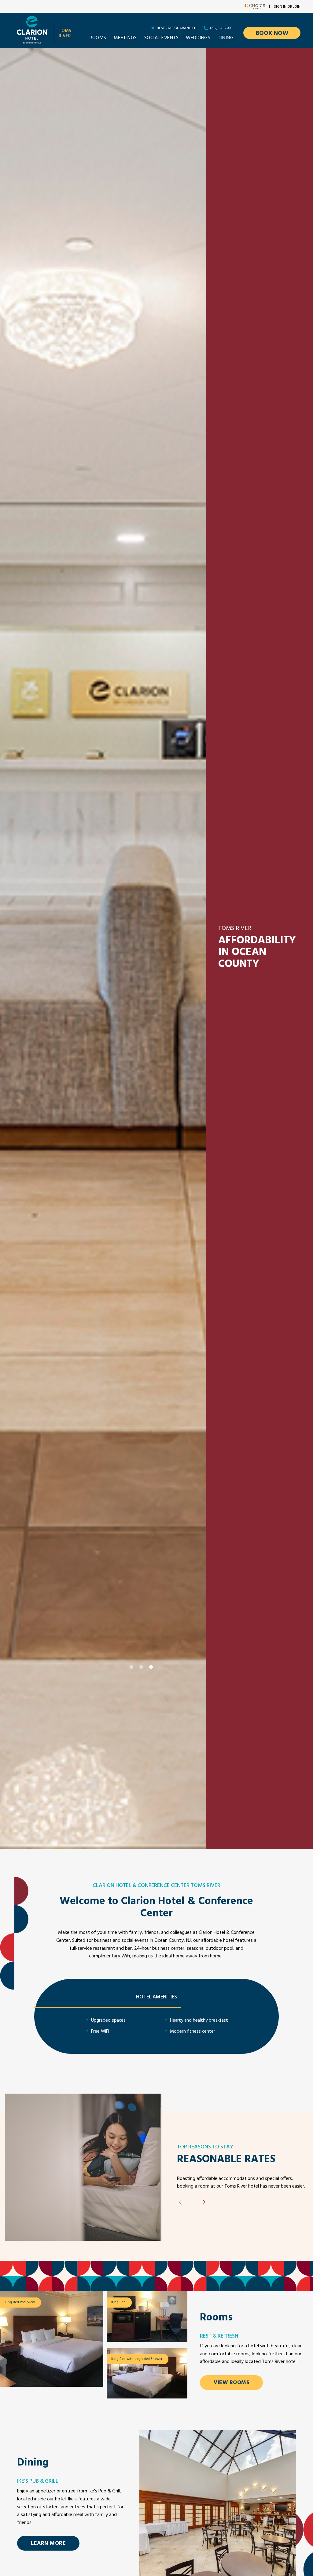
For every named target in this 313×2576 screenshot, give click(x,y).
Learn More (48, 2543)
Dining (226, 38)
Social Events (162, 38)
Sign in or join (287, 7)
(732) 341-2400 (221, 28)
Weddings (198, 38)
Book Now (272, 33)
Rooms (98, 38)
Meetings (125, 38)
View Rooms (231, 2383)
